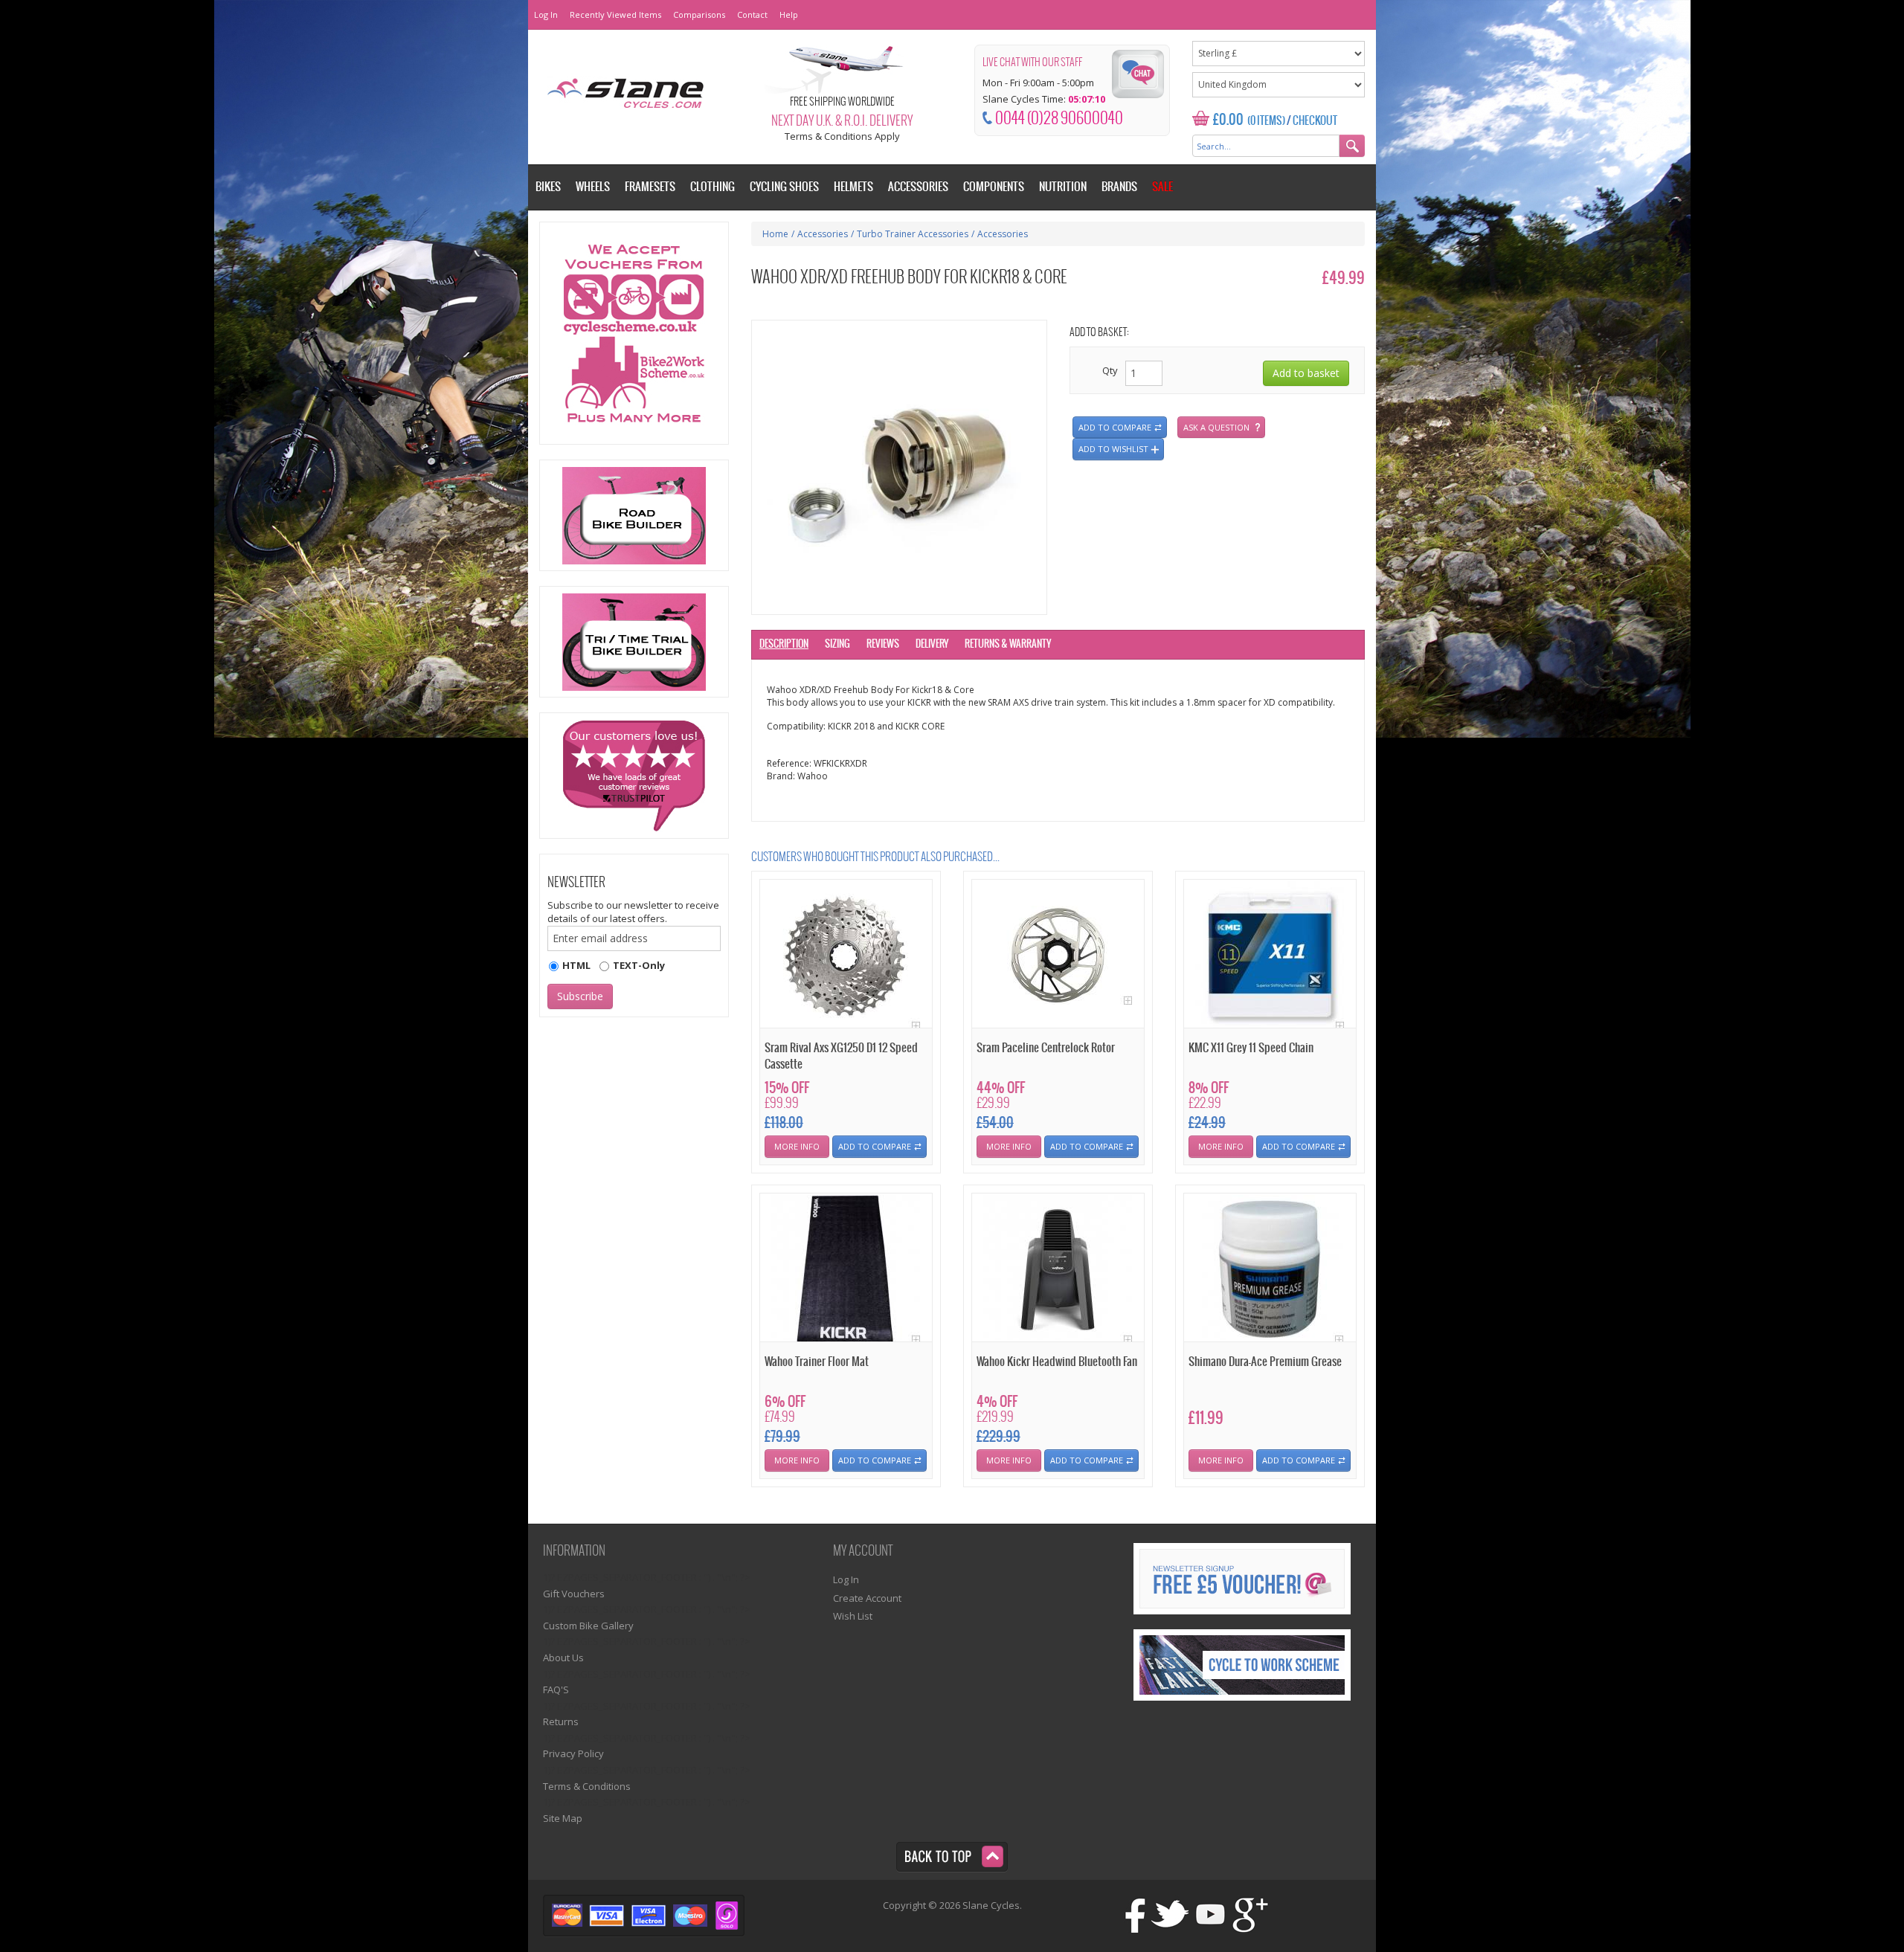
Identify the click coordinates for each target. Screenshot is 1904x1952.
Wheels (593, 187)
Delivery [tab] (932, 644)
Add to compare (1115, 427)
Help (789, 15)
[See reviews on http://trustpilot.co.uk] (634, 776)
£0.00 (1228, 120)
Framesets (650, 187)
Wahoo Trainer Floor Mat (817, 1362)
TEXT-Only (639, 965)
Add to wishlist (1113, 449)
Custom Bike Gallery (588, 1626)
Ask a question (1216, 427)
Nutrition (1063, 187)
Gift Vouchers (574, 1594)
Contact (752, 15)
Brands (1119, 187)
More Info (797, 1146)
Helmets (853, 187)
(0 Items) (1266, 121)
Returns (561, 1721)
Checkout (1315, 121)
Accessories (823, 234)
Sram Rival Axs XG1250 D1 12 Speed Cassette (841, 1056)
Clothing (713, 187)
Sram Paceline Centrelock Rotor (1046, 1048)
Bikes (548, 187)
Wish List (853, 1616)
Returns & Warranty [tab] (1008, 644)
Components (994, 187)
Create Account (867, 1598)
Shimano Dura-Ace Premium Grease (1265, 1362)
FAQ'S (556, 1690)
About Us (563, 1658)
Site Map (563, 1818)
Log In (546, 15)
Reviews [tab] (883, 644)
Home (775, 234)
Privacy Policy (573, 1753)
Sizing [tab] (837, 644)
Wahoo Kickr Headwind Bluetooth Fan (1057, 1362)
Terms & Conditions (587, 1786)
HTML (576, 965)
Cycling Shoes (784, 187)
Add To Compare (875, 1146)
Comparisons (699, 15)
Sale (1162, 187)
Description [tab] (784, 644)
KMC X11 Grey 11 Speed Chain (1251, 1048)
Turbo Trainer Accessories (913, 234)
